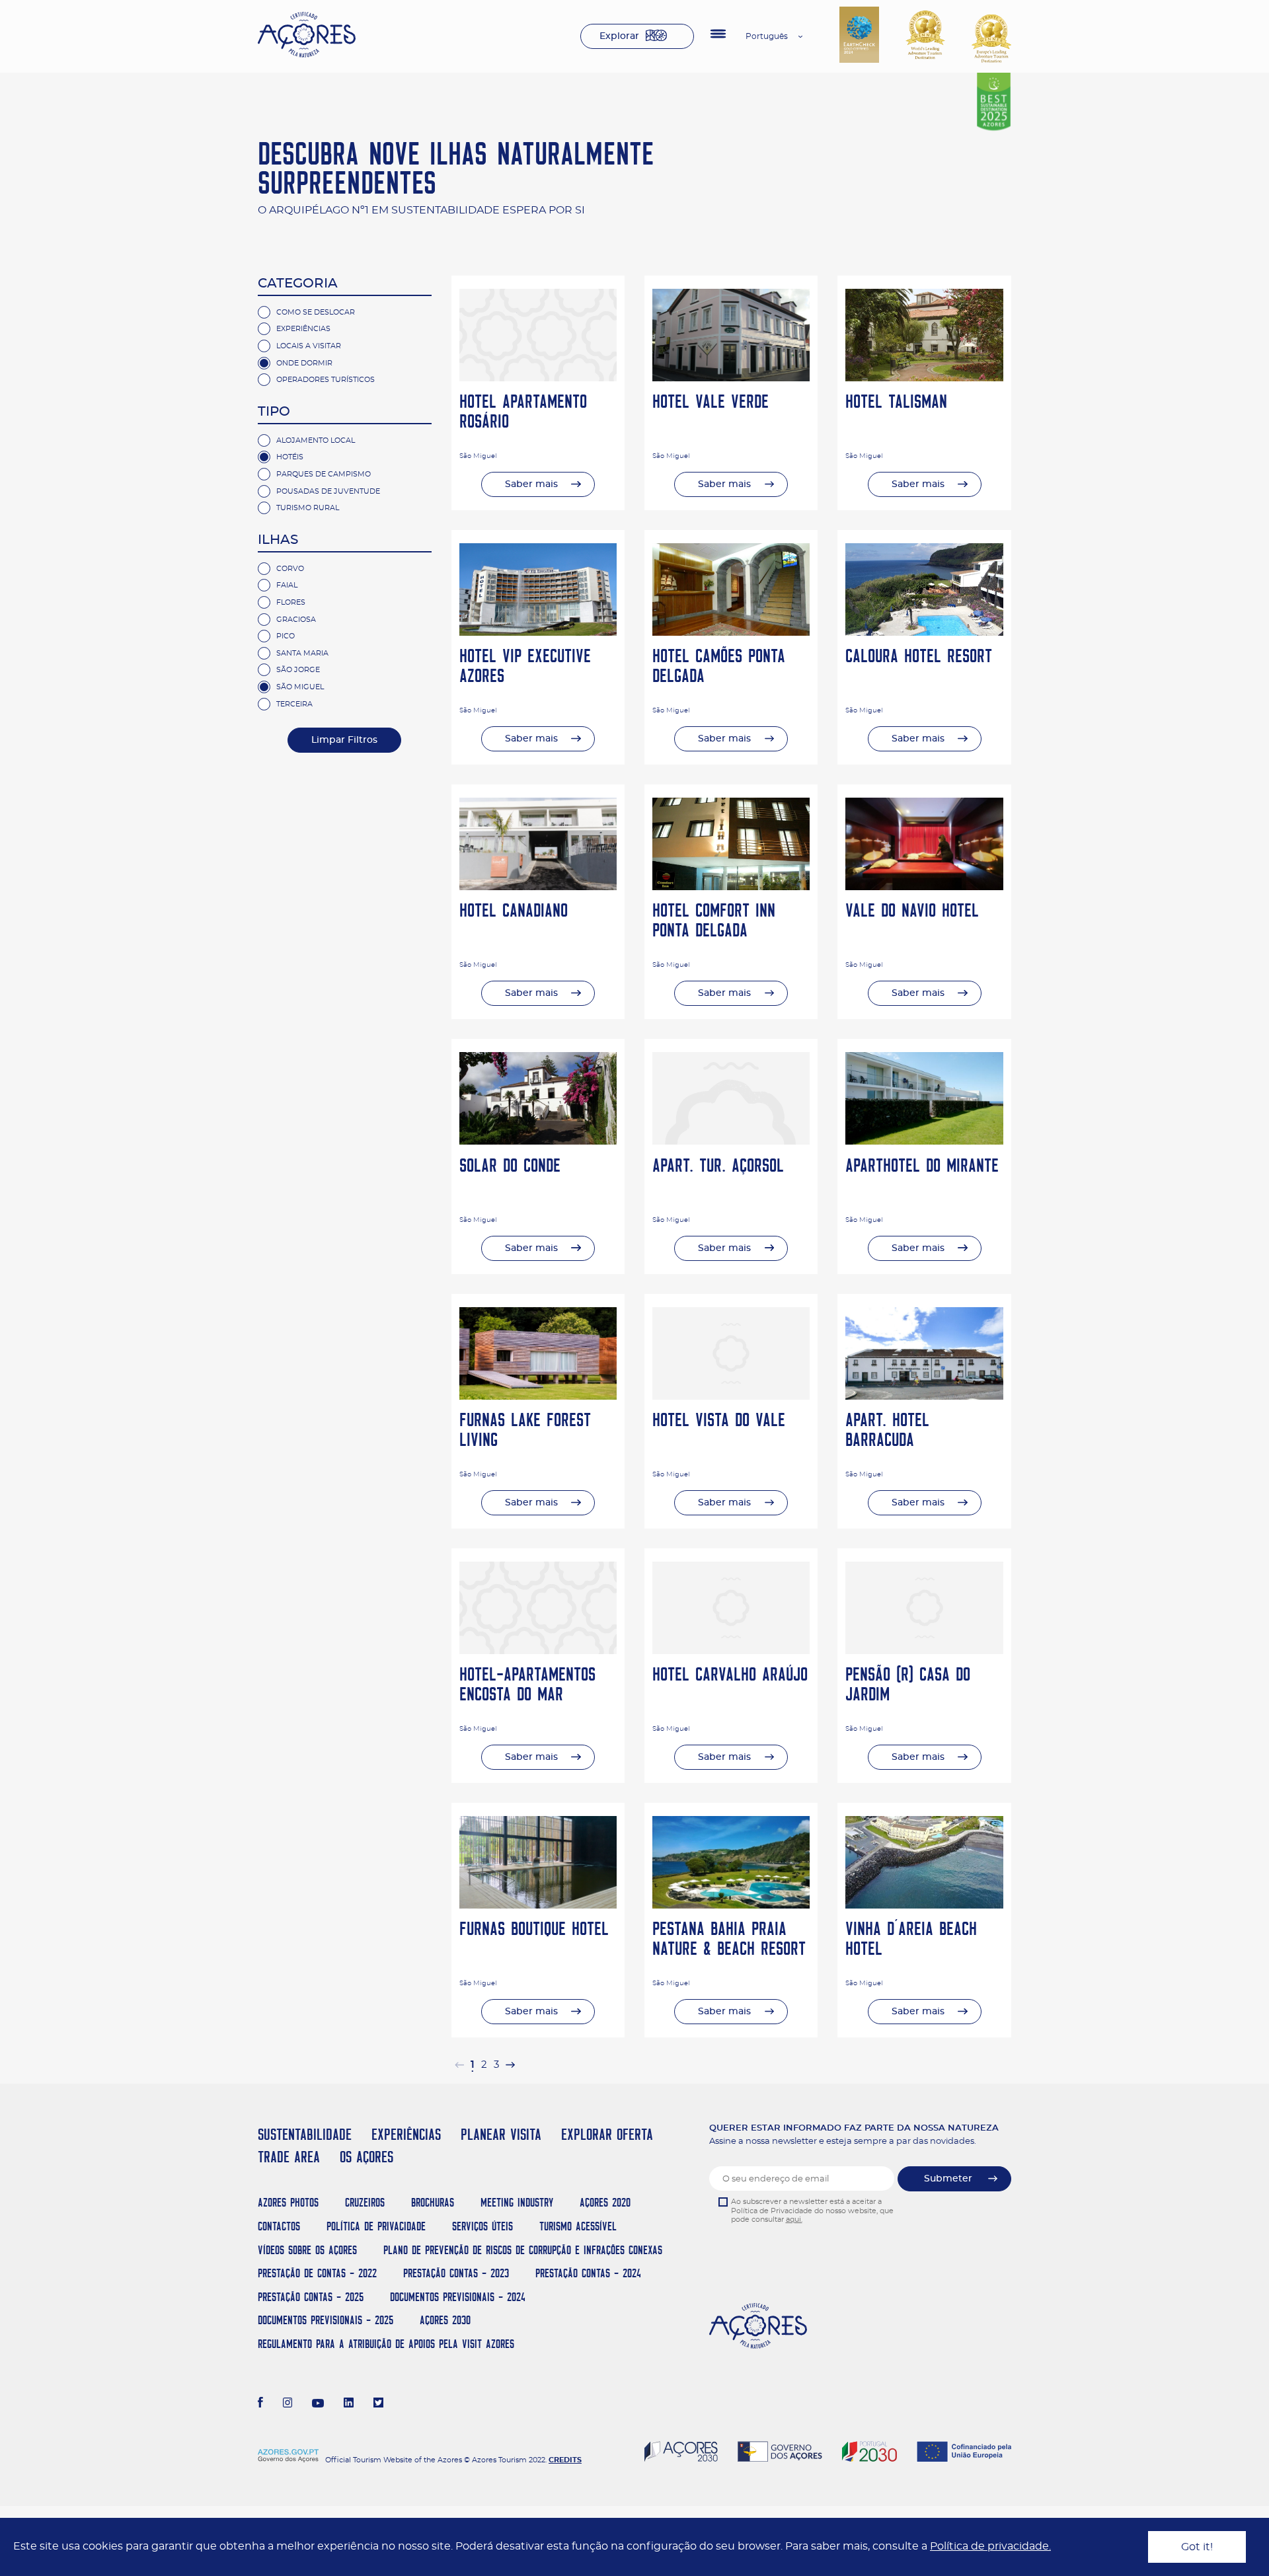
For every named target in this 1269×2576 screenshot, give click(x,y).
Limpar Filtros (344, 740)
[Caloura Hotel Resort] (924, 632)
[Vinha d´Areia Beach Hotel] (924, 1905)
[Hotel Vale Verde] (731, 378)
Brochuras (433, 2202)
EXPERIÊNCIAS (406, 2134)
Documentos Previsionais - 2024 (458, 2297)
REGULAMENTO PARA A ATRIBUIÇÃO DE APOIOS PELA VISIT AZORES (386, 2344)
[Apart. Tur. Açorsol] (731, 1141)
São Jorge (298, 670)
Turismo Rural (308, 508)
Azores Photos (288, 2202)
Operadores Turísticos (326, 380)
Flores (291, 602)
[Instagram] (288, 2404)
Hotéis (290, 457)
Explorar (619, 36)
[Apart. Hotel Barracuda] (924, 1396)
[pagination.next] (510, 2065)
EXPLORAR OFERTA (607, 2134)
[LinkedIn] (349, 2404)
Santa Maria (302, 653)
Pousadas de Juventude (328, 491)
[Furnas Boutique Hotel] (538, 1905)
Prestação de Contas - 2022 (317, 2273)
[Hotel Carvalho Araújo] (731, 1651)
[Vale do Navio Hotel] (924, 887)
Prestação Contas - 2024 (588, 2273)
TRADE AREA (289, 2157)
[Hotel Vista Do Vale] (731, 1396)
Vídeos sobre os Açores (307, 2250)
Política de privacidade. (990, 2546)
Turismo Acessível (578, 2226)
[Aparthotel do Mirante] (924, 1141)
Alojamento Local (316, 440)
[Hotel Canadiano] (538, 887)
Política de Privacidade (376, 2226)
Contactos (279, 2226)
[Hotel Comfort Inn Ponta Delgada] (731, 887)
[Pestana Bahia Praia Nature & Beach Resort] (731, 1905)
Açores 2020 (605, 2202)
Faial (287, 585)
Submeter (948, 2179)
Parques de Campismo (324, 474)
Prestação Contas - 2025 (311, 2297)
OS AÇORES (366, 2157)
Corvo (290, 569)
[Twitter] (378, 2404)
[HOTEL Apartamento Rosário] (538, 378)
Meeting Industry (517, 2202)
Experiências (303, 329)
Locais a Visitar (309, 346)
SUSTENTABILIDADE (305, 2134)
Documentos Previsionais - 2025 (326, 2320)
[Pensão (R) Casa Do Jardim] (924, 1651)
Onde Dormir (304, 363)
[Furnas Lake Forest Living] (538, 1396)
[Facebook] (260, 2404)
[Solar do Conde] (538, 1141)
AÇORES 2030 (445, 2320)
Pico (286, 636)
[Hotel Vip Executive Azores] (538, 632)
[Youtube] (318, 2404)
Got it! (1197, 2547)
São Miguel (300, 687)
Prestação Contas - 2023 (456, 2273)
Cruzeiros (365, 2202)
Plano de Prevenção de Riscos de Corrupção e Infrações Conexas (523, 2250)
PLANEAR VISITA (501, 2134)
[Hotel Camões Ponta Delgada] (731, 632)
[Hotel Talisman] (924, 378)
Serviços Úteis (482, 2226)
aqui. (794, 2219)
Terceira (294, 704)
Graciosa (296, 620)
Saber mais (531, 484)
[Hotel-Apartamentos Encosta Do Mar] (538, 1651)
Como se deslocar (316, 312)
